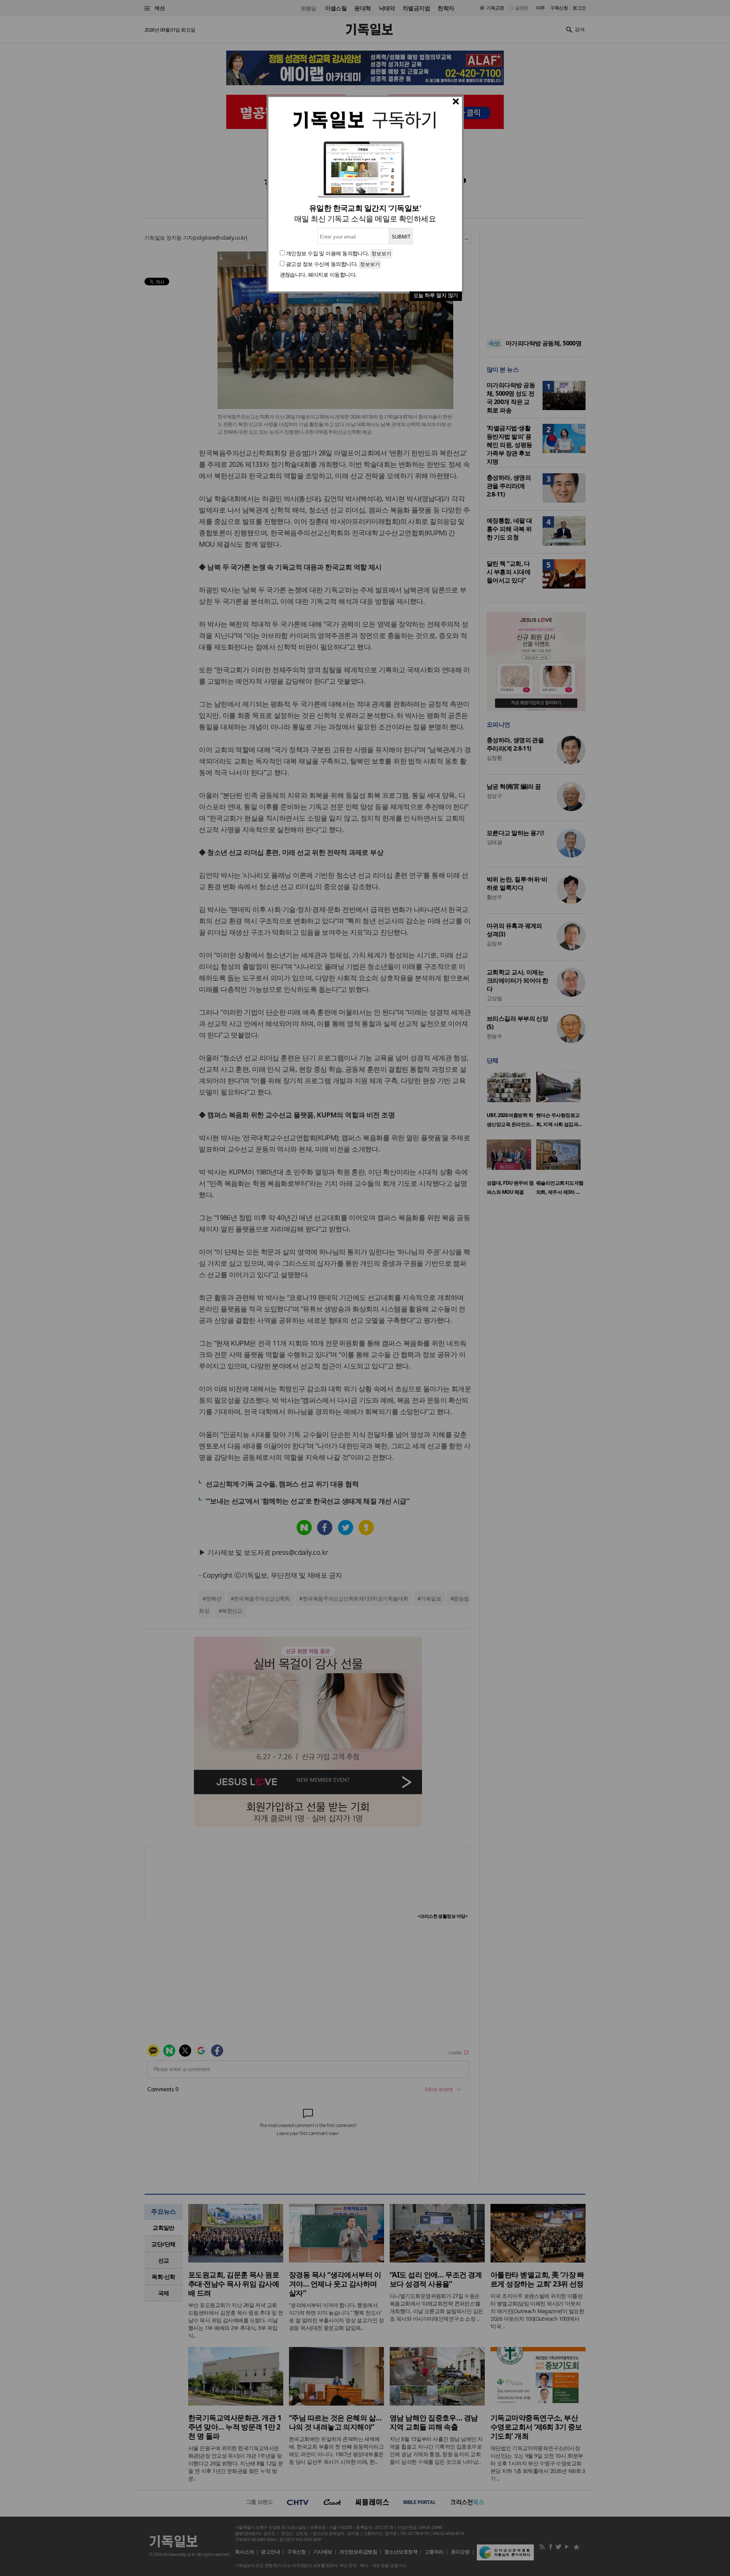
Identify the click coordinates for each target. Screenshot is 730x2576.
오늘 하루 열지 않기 (436, 295)
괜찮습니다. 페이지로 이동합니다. (318, 274)
